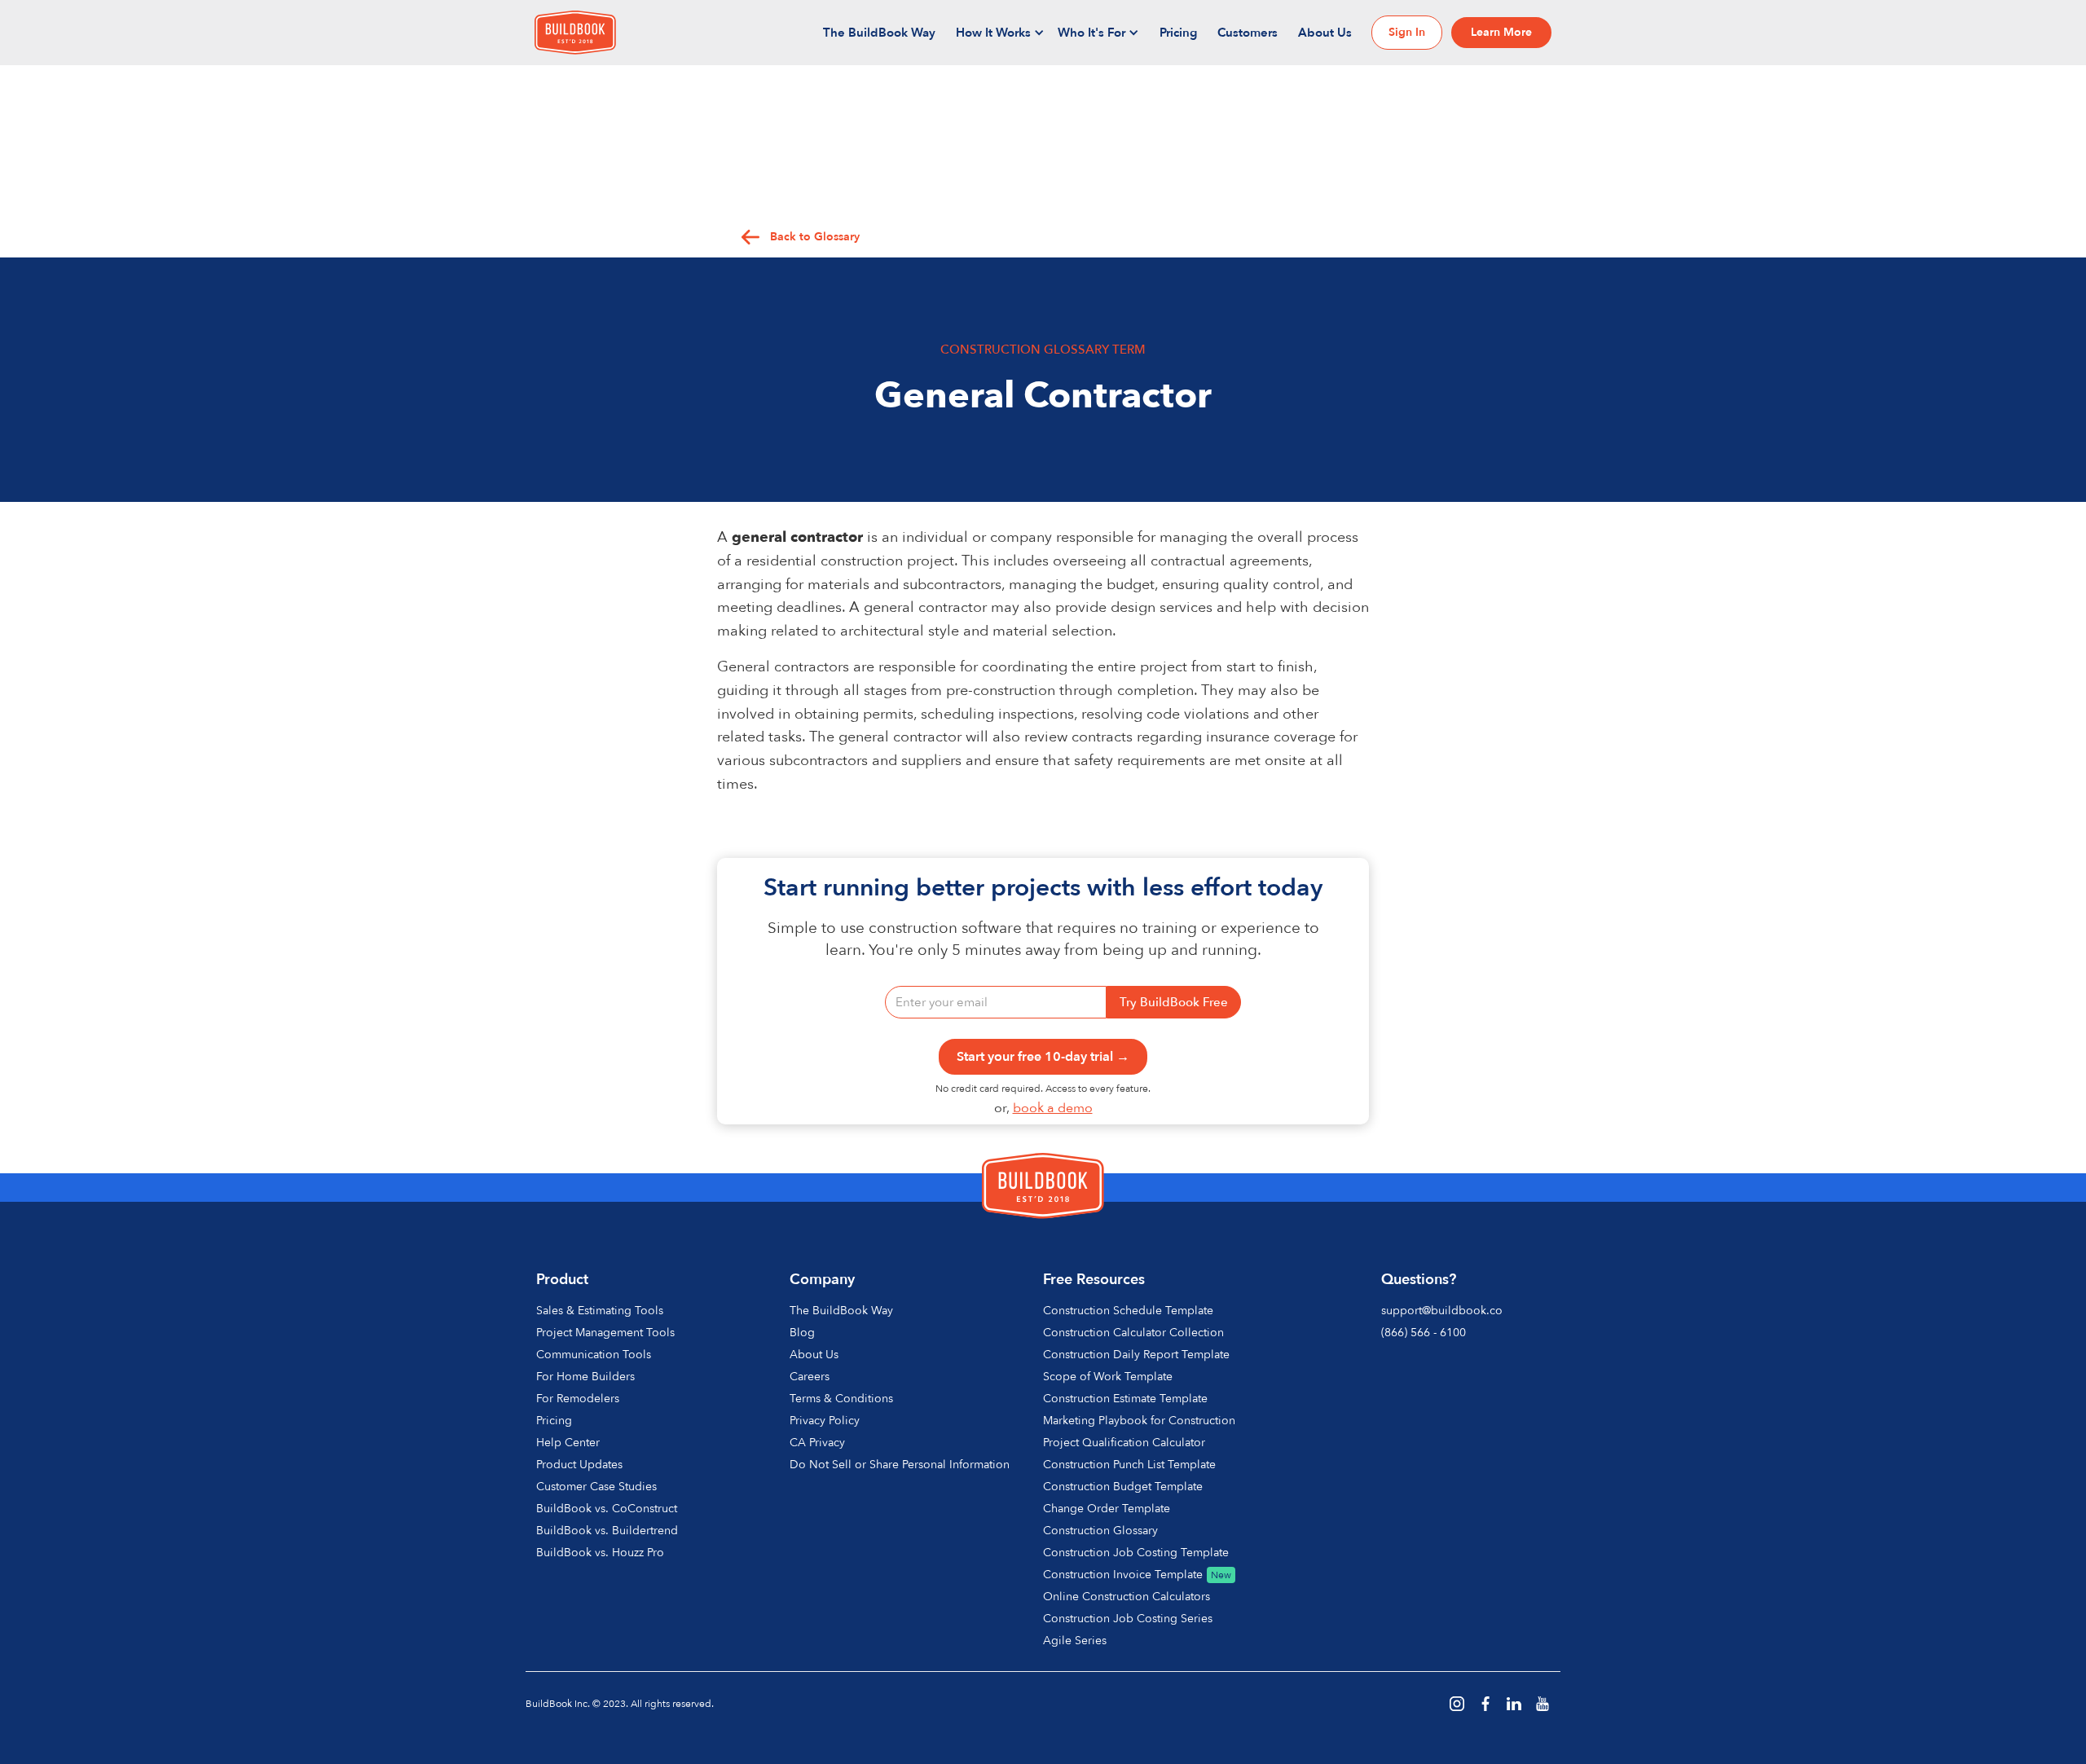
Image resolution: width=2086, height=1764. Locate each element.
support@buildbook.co (1442, 1311)
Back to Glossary (815, 237)
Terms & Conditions (841, 1399)
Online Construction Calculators (1127, 1597)
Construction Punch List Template (1129, 1465)
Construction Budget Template (1123, 1487)
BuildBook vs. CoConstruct (607, 1509)
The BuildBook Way (879, 33)
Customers (1248, 33)
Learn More (1501, 32)
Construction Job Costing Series (1128, 1619)
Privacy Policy (825, 1421)
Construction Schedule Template (1128, 1311)
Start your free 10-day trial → (1043, 1057)
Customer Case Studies (596, 1487)
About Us (1325, 33)
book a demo (1053, 1108)
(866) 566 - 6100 (1424, 1333)
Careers (810, 1377)
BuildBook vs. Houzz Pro (600, 1553)
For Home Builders (585, 1377)
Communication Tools (594, 1355)
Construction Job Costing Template (1136, 1553)
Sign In (1407, 32)
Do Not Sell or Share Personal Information (900, 1465)
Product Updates (579, 1465)
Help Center (568, 1443)
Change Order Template (1107, 1509)
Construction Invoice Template (1123, 1575)
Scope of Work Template (1108, 1377)
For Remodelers (578, 1399)
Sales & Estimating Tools (600, 1311)
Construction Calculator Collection (1133, 1333)
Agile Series (1075, 1641)
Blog (802, 1333)
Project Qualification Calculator (1124, 1443)
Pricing (1178, 33)
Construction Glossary (1100, 1531)
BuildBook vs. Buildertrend (607, 1531)
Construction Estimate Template (1125, 1399)
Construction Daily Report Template (1136, 1355)
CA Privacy (817, 1443)
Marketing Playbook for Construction (1139, 1421)
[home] (575, 33)
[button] (1001, 33)
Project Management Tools (605, 1333)
